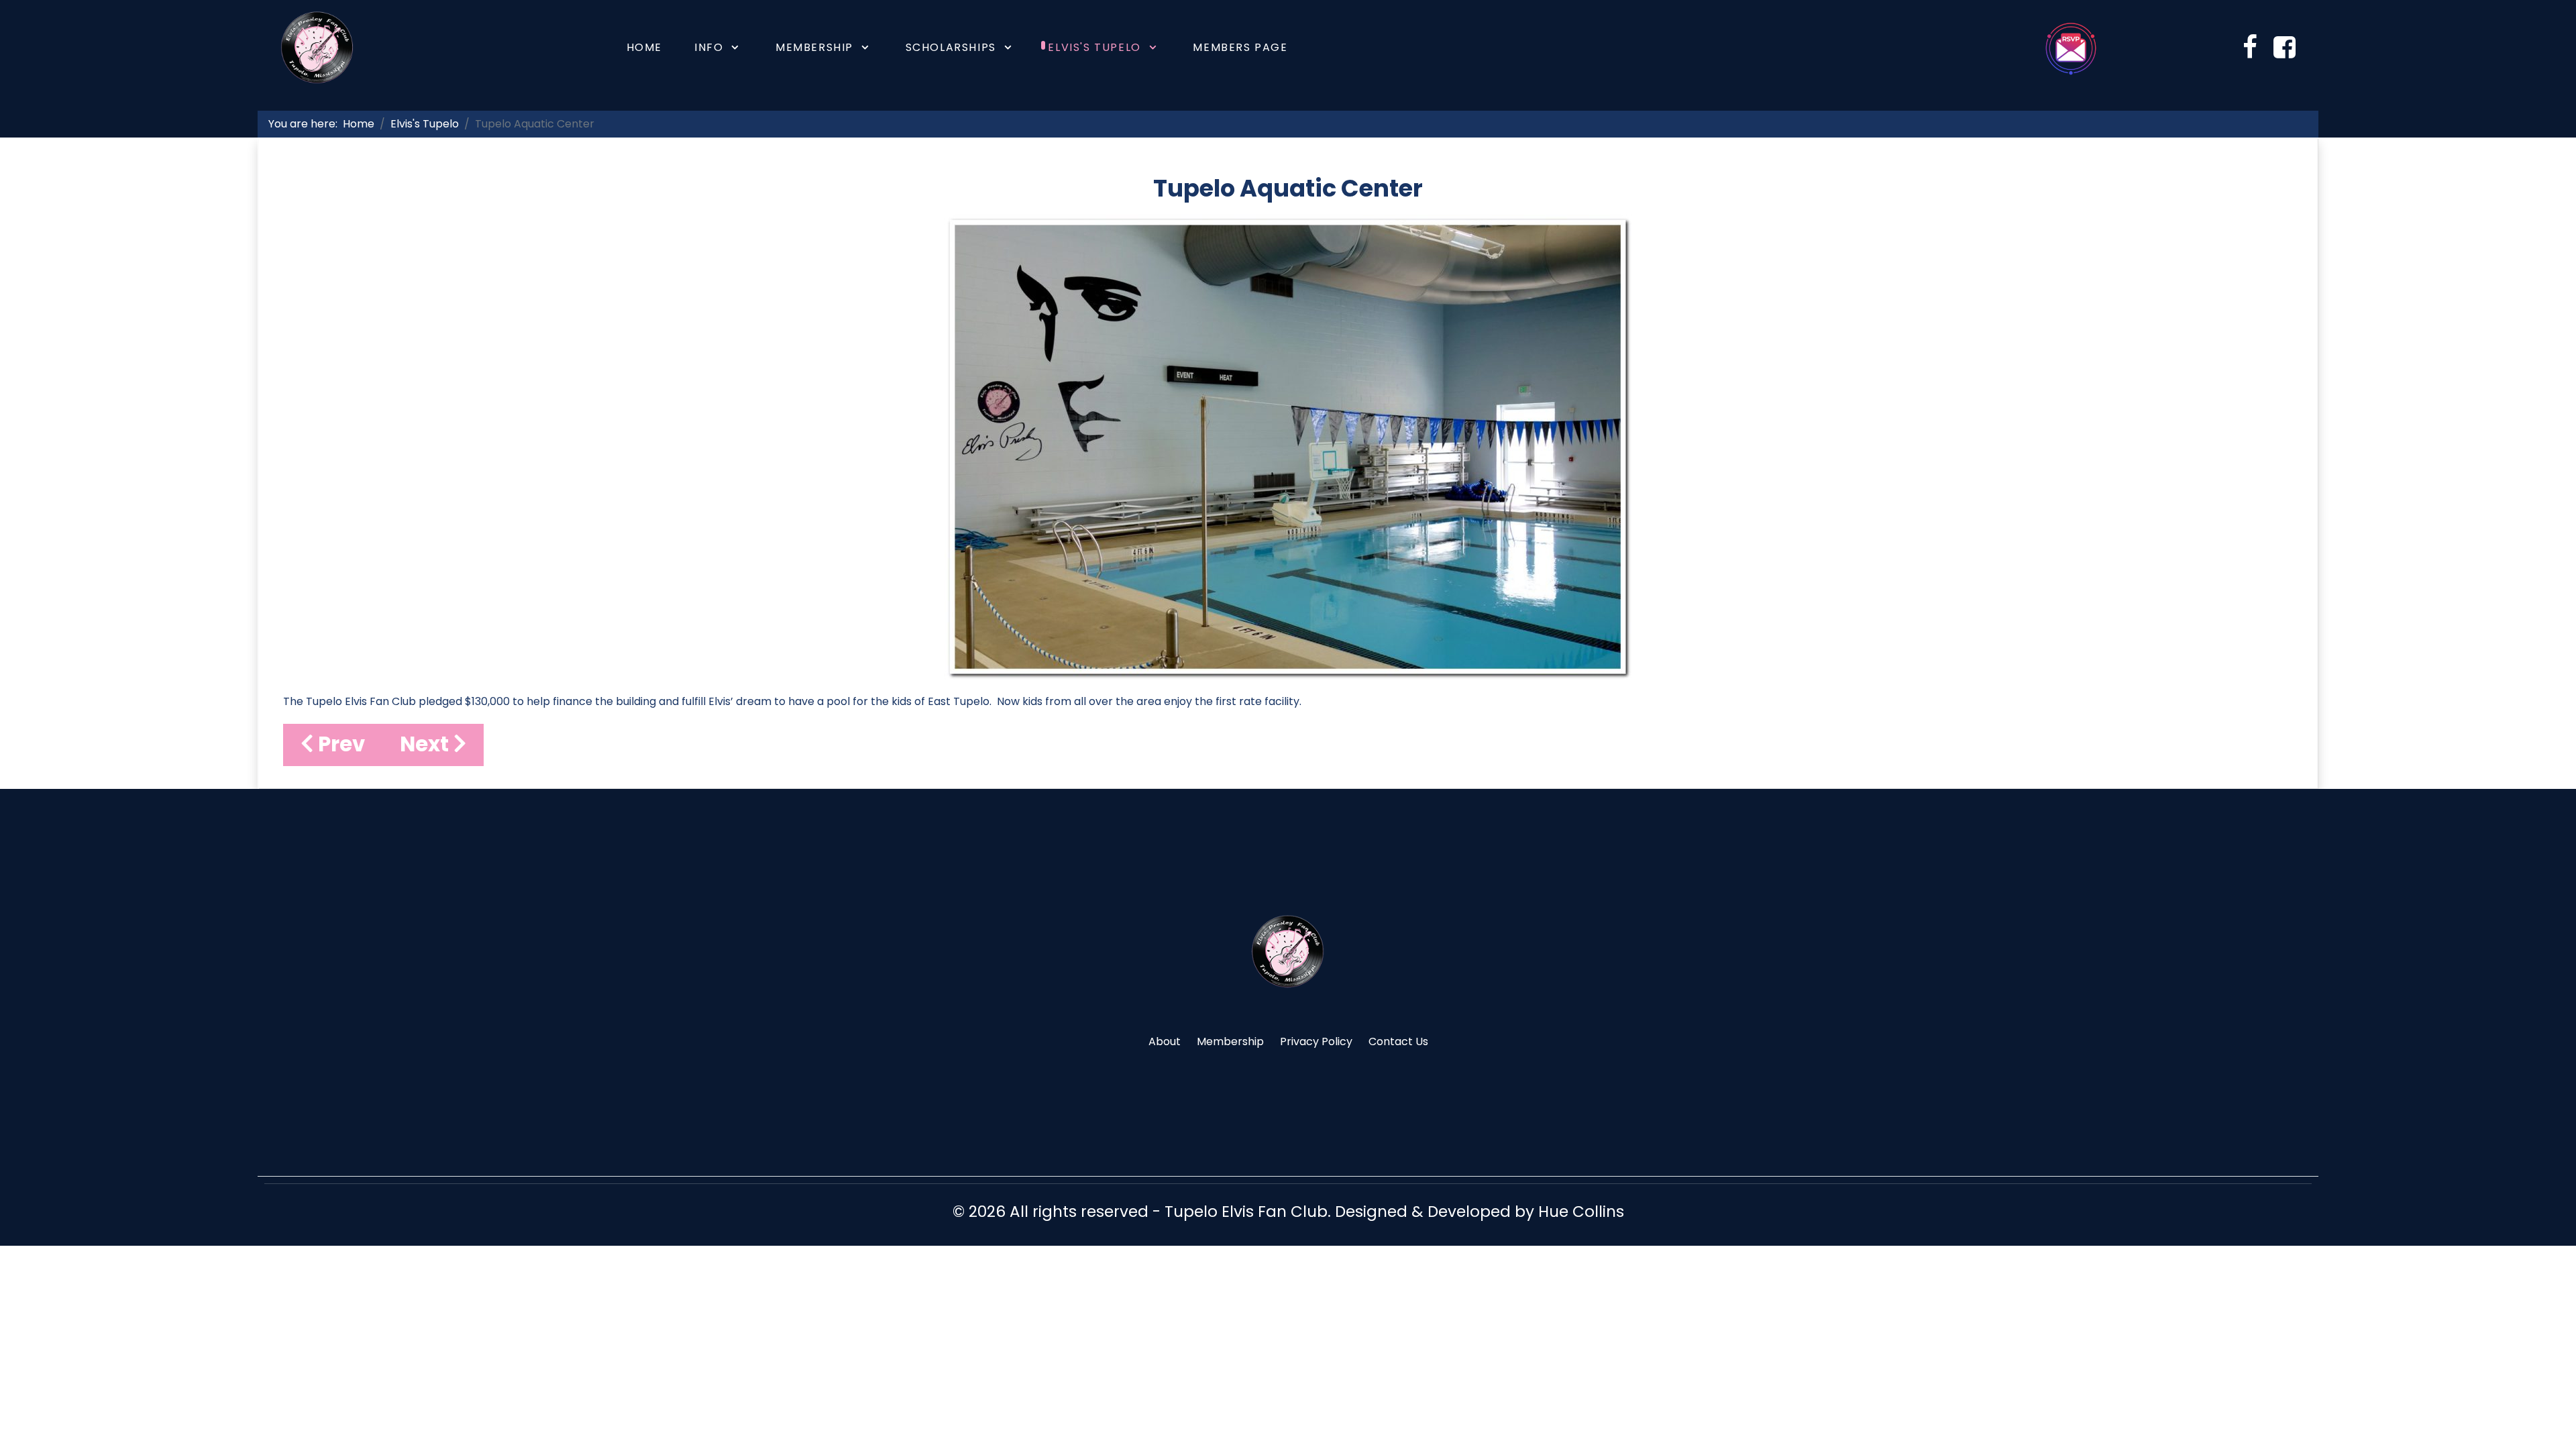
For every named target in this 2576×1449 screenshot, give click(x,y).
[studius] (1288, 951)
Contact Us (1398, 1041)
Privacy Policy (1316, 1041)
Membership (1230, 1041)
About (1165, 1041)
